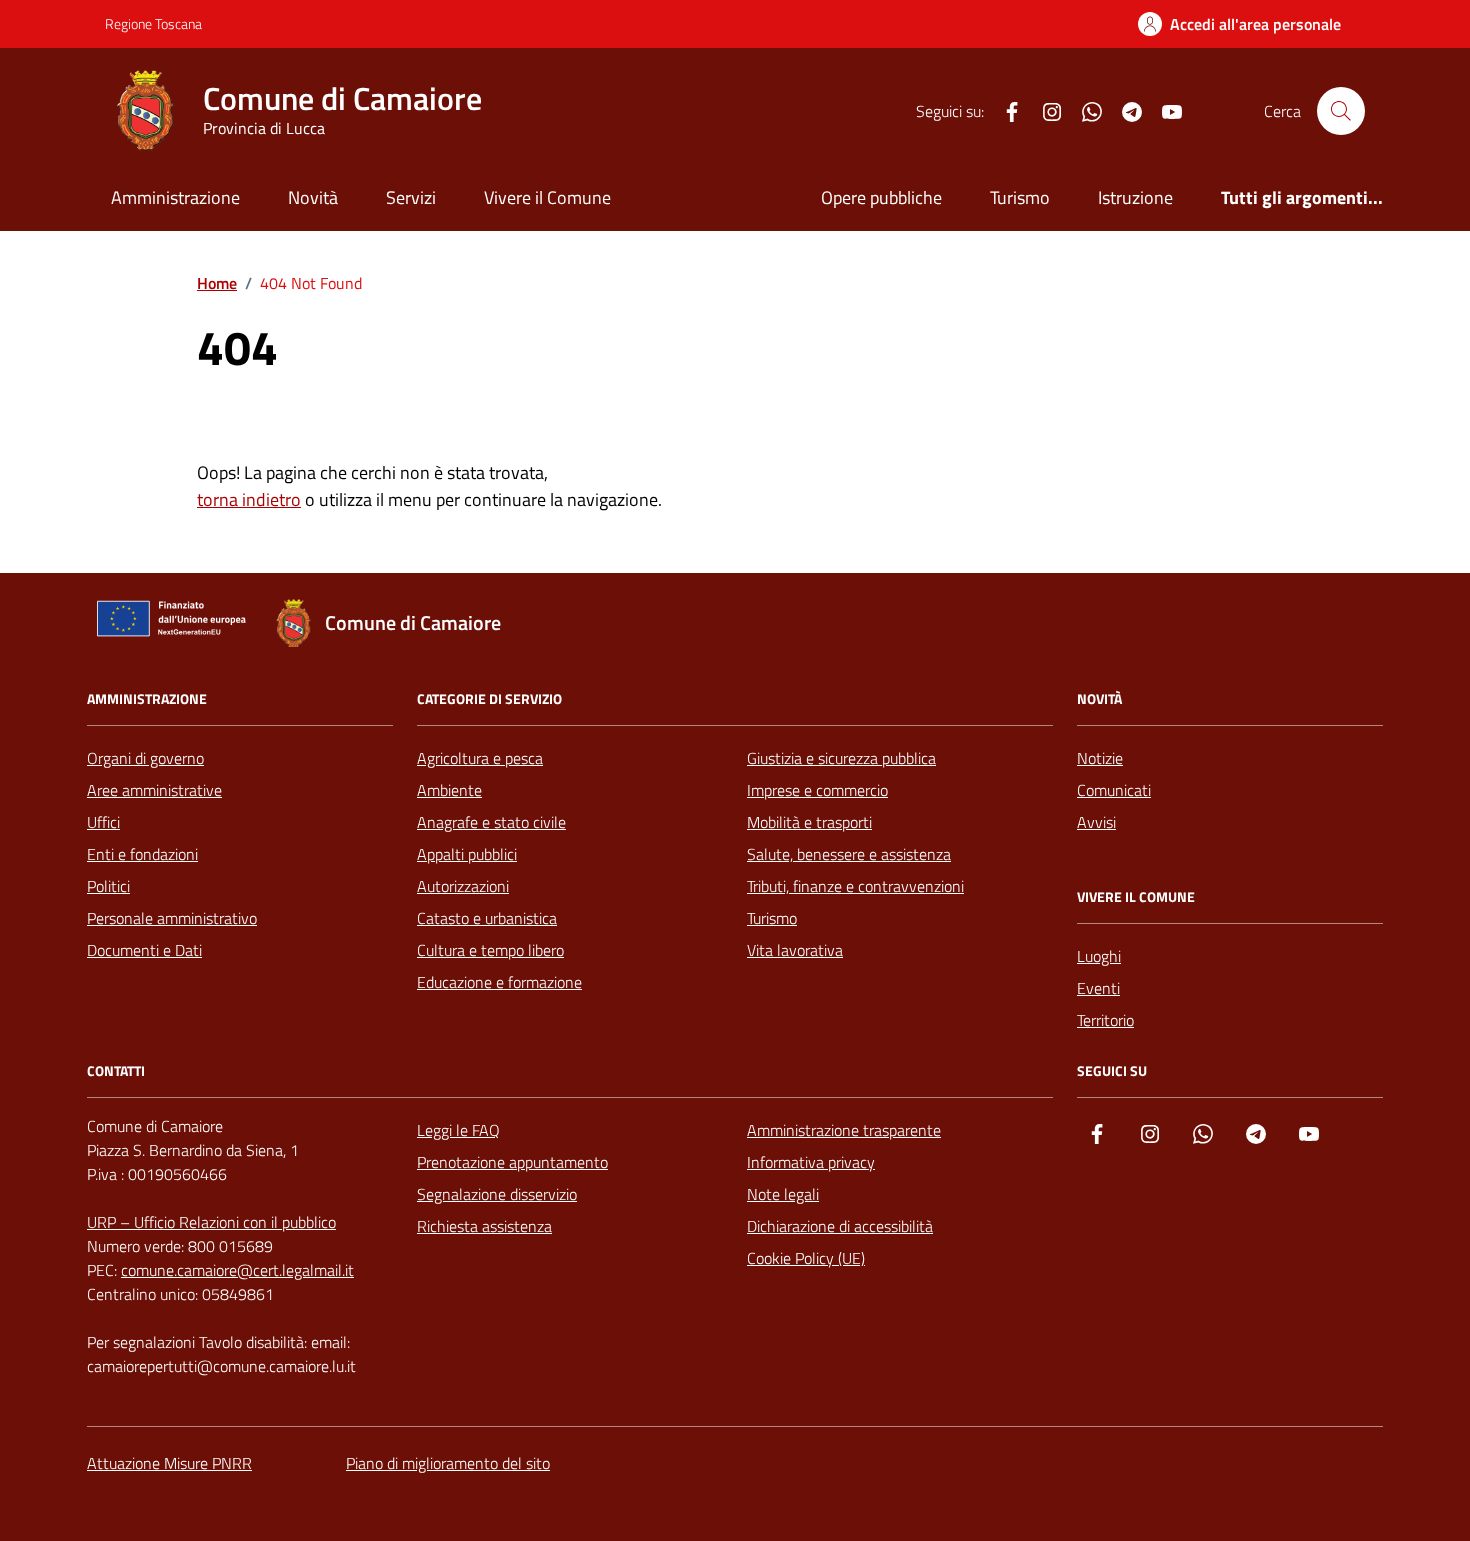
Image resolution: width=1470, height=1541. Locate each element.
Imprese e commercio (817, 790)
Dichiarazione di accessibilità (840, 1226)
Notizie (1100, 758)
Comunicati (1114, 790)
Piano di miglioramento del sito (448, 1463)
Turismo (1020, 197)
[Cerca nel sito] (1341, 111)
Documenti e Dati (144, 950)
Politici (108, 886)
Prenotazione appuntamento (512, 1162)
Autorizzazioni (463, 886)
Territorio (1105, 1020)
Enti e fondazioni (142, 854)
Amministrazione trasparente (844, 1130)
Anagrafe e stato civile (491, 822)
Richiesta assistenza (484, 1226)
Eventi (1098, 988)
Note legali (783, 1194)
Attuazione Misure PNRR (169, 1463)
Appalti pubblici (467, 854)
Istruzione (1135, 197)
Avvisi (1096, 822)
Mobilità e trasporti (809, 822)
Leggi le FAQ (458, 1130)
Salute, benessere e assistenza (849, 854)
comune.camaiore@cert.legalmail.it (237, 1270)
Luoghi (1099, 956)
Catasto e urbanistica (487, 918)
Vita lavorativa (795, 950)
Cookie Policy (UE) (806, 1258)
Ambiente (449, 790)
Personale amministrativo (172, 918)
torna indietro (249, 499)
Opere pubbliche (881, 197)
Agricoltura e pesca (480, 758)
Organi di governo (145, 758)
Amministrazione (175, 197)
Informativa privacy (811, 1162)
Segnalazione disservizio (497, 1194)
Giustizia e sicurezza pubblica (841, 758)
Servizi (411, 197)
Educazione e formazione (499, 982)
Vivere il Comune (547, 197)
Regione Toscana (153, 23)
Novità (313, 197)
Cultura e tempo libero (490, 950)
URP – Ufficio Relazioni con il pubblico (211, 1222)
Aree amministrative (154, 790)
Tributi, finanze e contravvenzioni (855, 886)
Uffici (103, 822)
